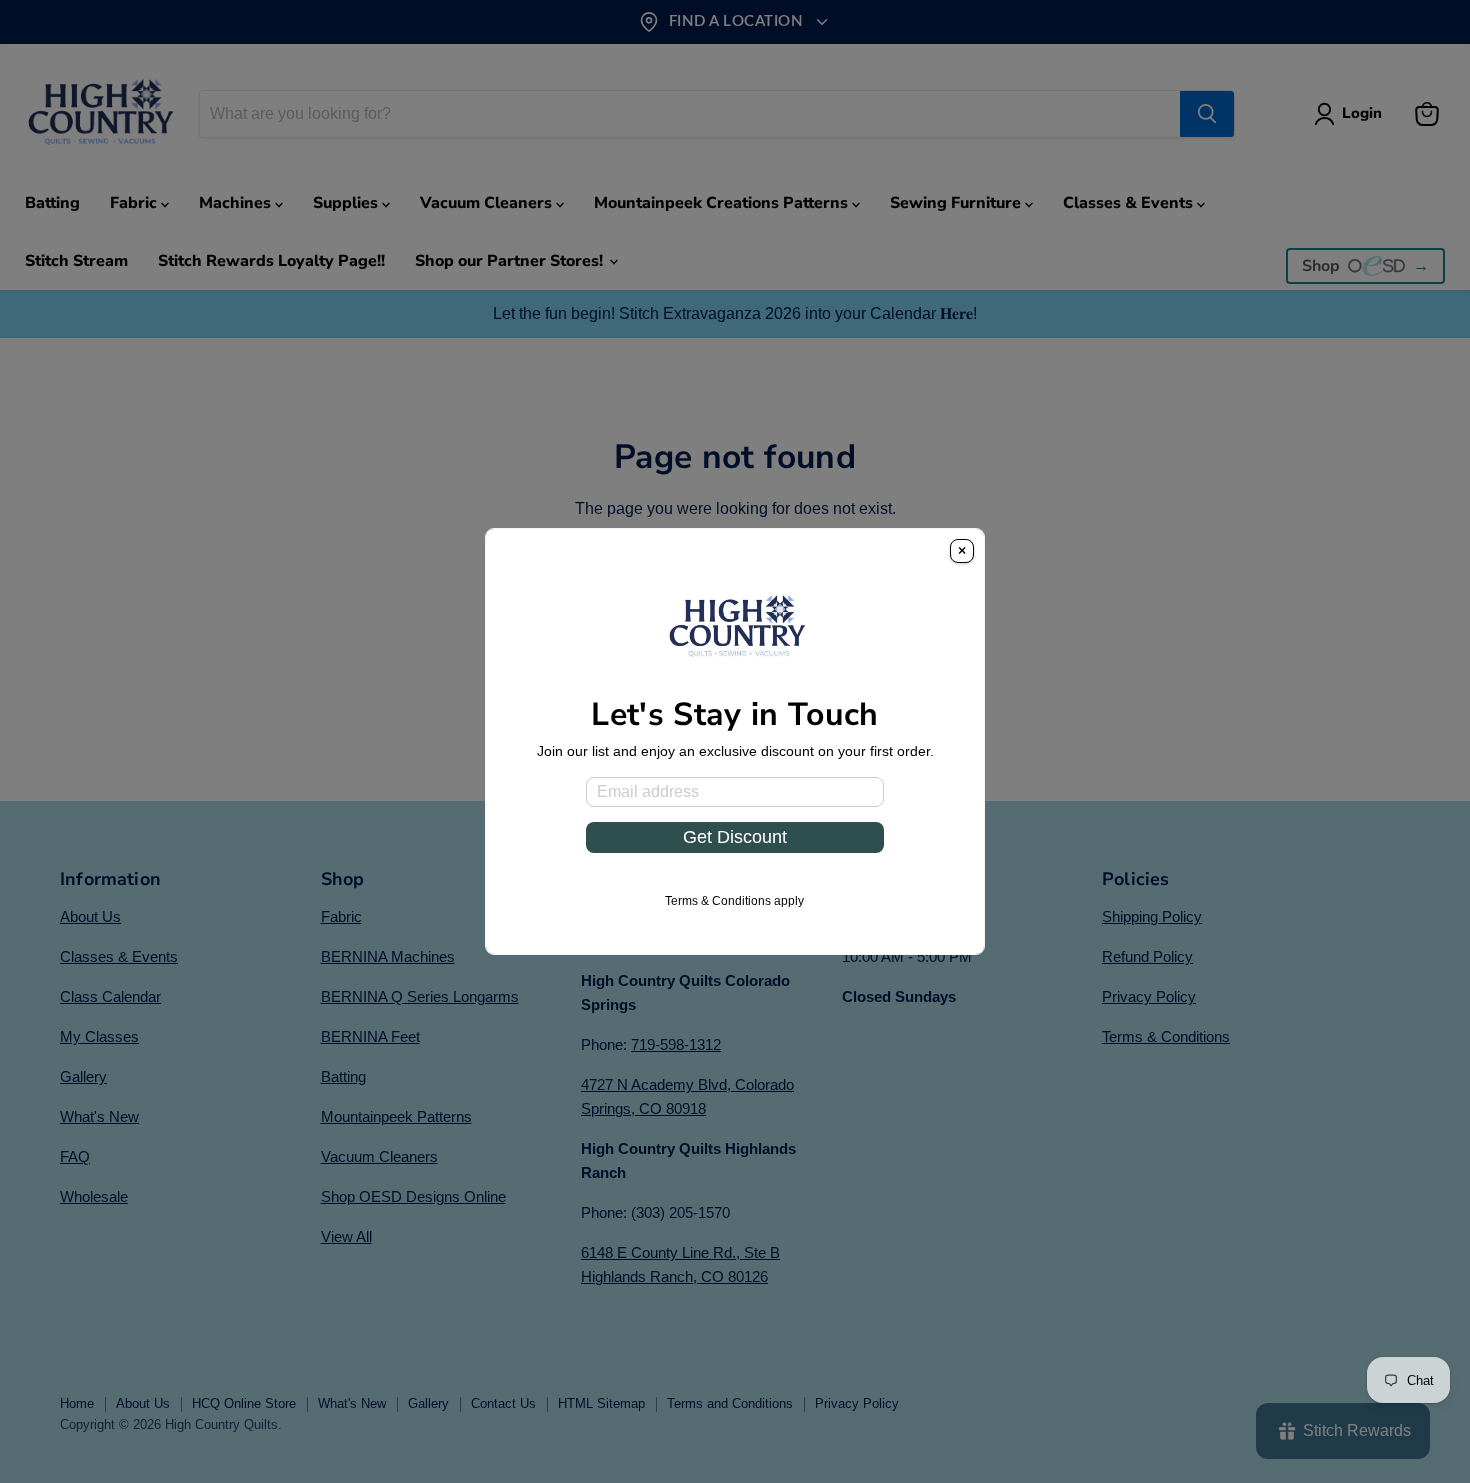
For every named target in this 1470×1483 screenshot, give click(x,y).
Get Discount (735, 837)
